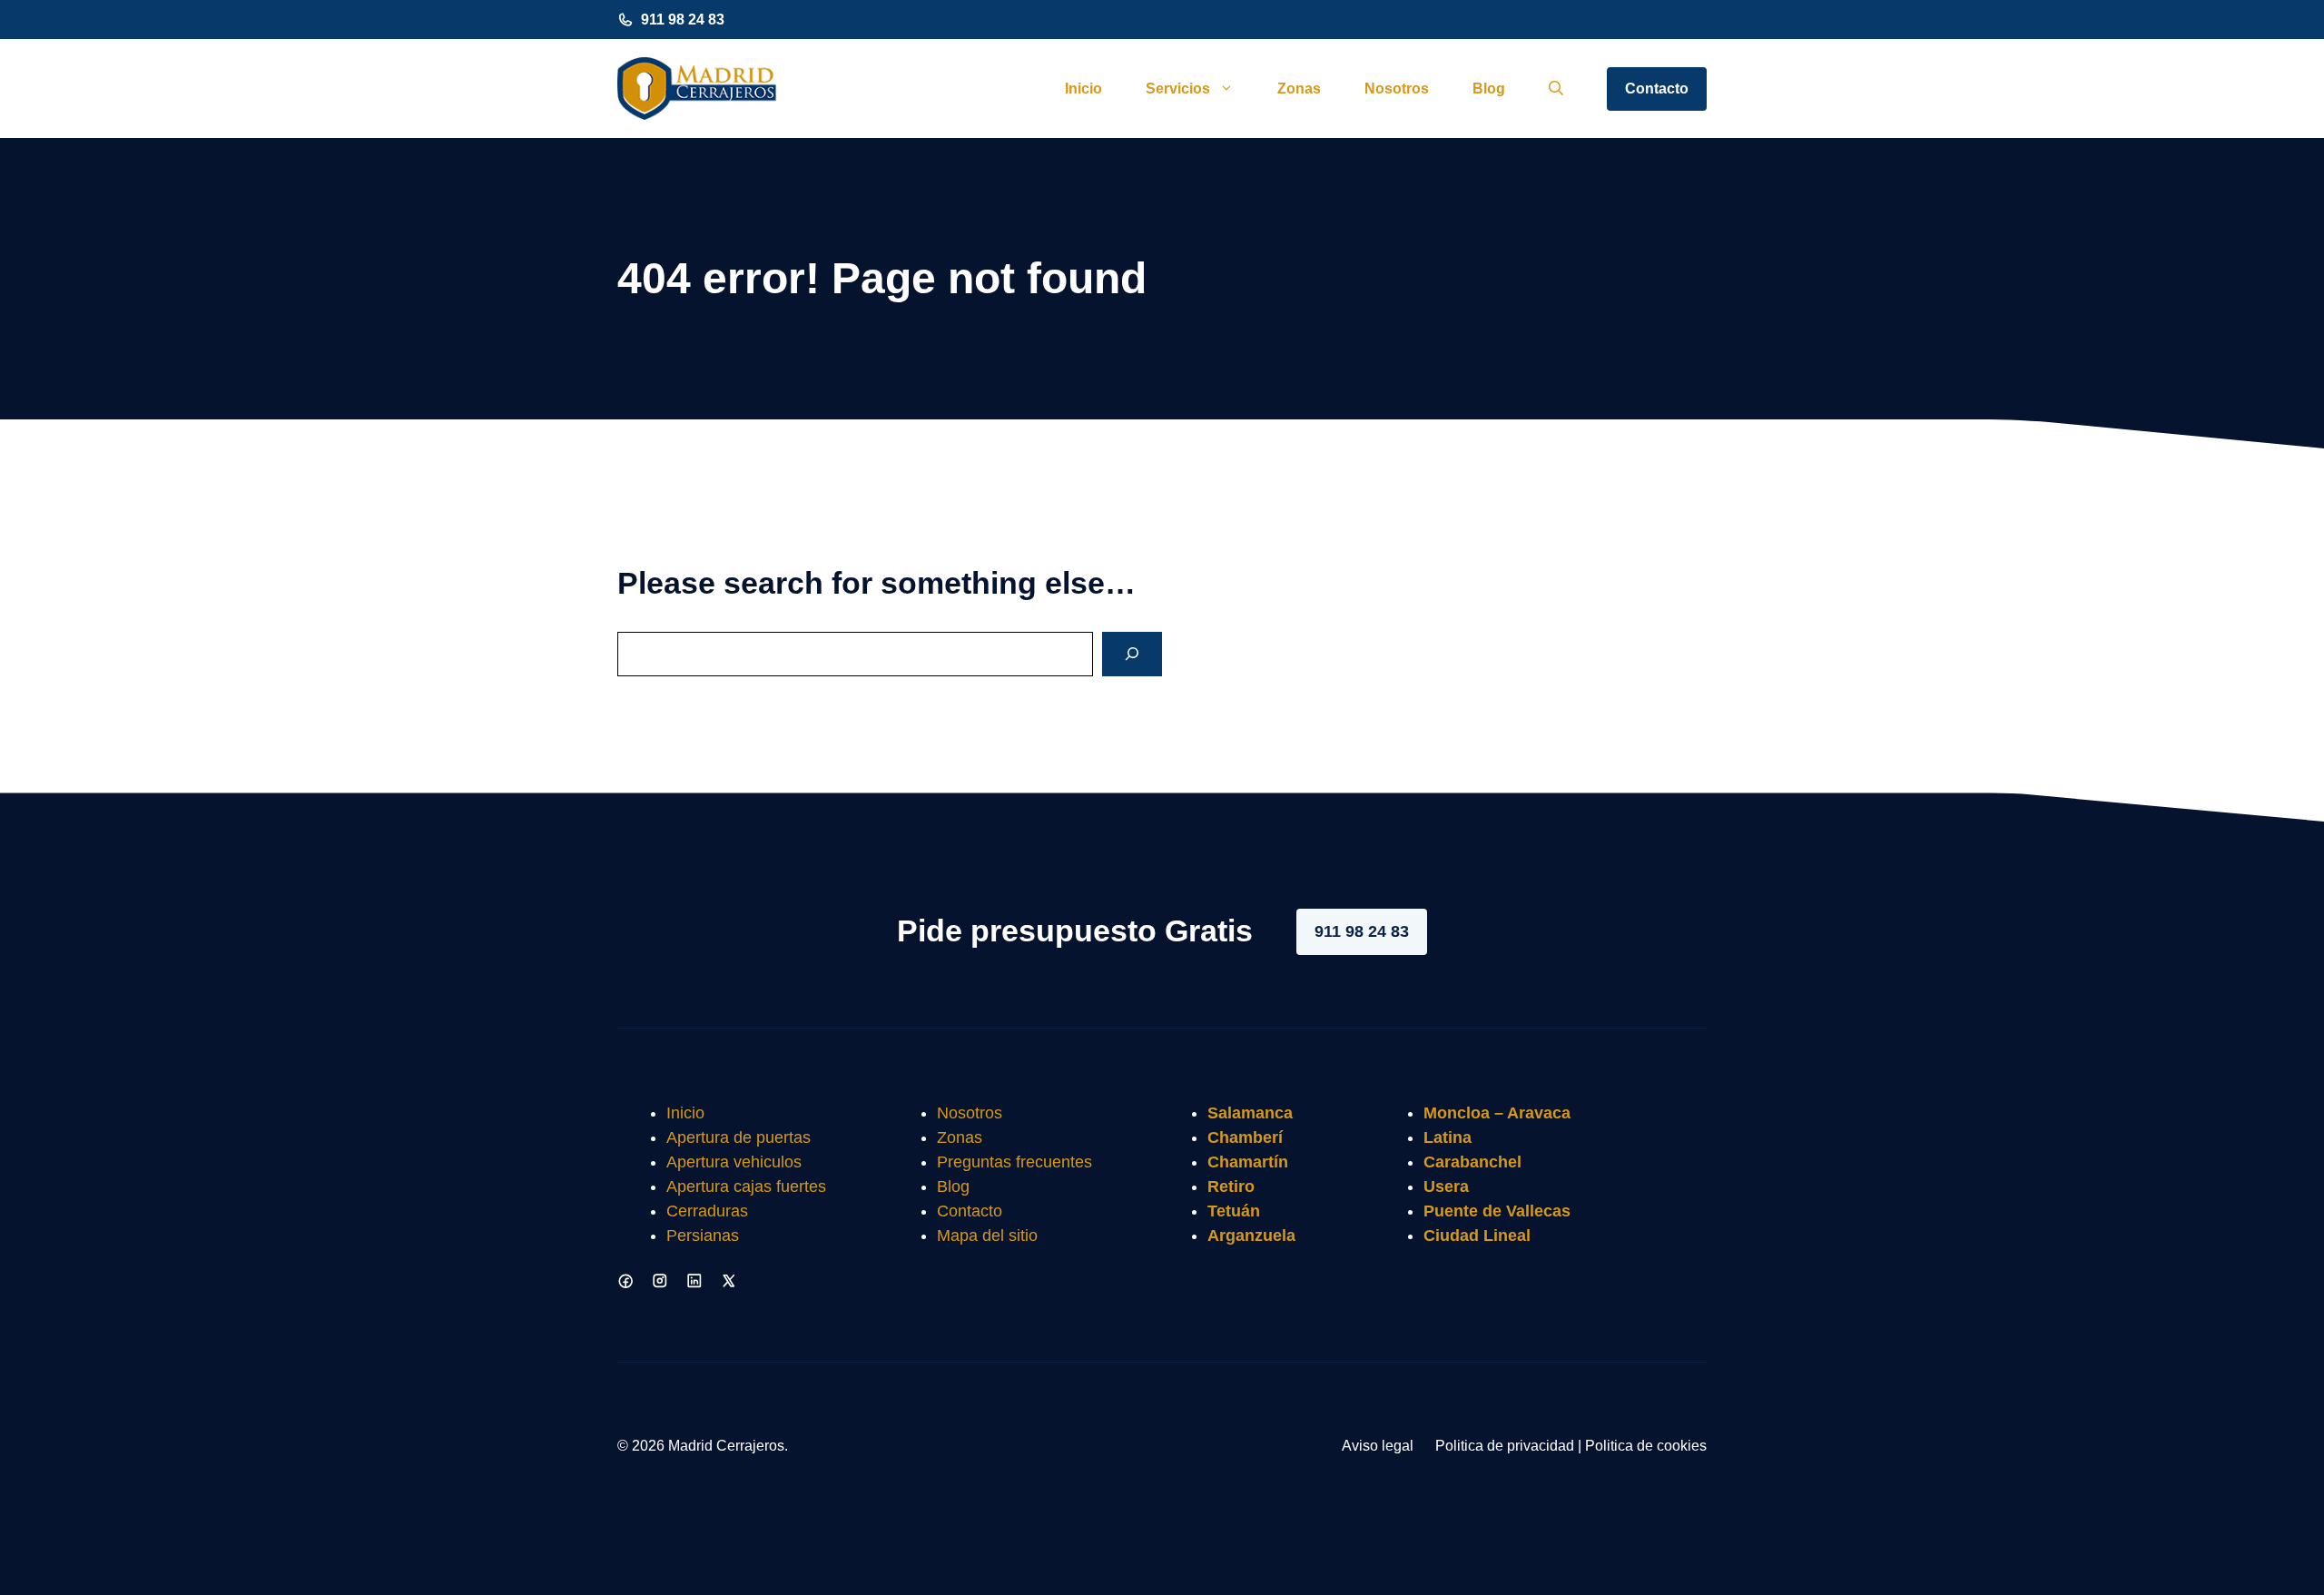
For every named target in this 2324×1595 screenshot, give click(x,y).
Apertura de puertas (739, 1137)
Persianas (703, 1236)
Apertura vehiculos (734, 1162)
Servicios (1178, 89)
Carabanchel (1472, 1162)
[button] (1556, 89)
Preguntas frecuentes (1014, 1162)
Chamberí (1245, 1137)
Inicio (1083, 89)
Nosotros (1397, 89)
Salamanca (1250, 1113)
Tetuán (1234, 1211)
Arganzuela (1251, 1236)
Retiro (1231, 1186)
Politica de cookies (1646, 1446)
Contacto (1657, 89)
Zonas (1299, 89)
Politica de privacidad (1505, 1446)
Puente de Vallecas (1497, 1211)
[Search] (1132, 654)
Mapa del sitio (987, 1236)
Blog (1489, 89)
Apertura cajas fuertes (746, 1186)
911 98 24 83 (683, 20)
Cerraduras (707, 1211)
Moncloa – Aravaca (1497, 1113)
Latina (1448, 1137)
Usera (1446, 1186)
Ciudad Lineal (1477, 1236)
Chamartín (1248, 1162)
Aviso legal (1378, 1446)
